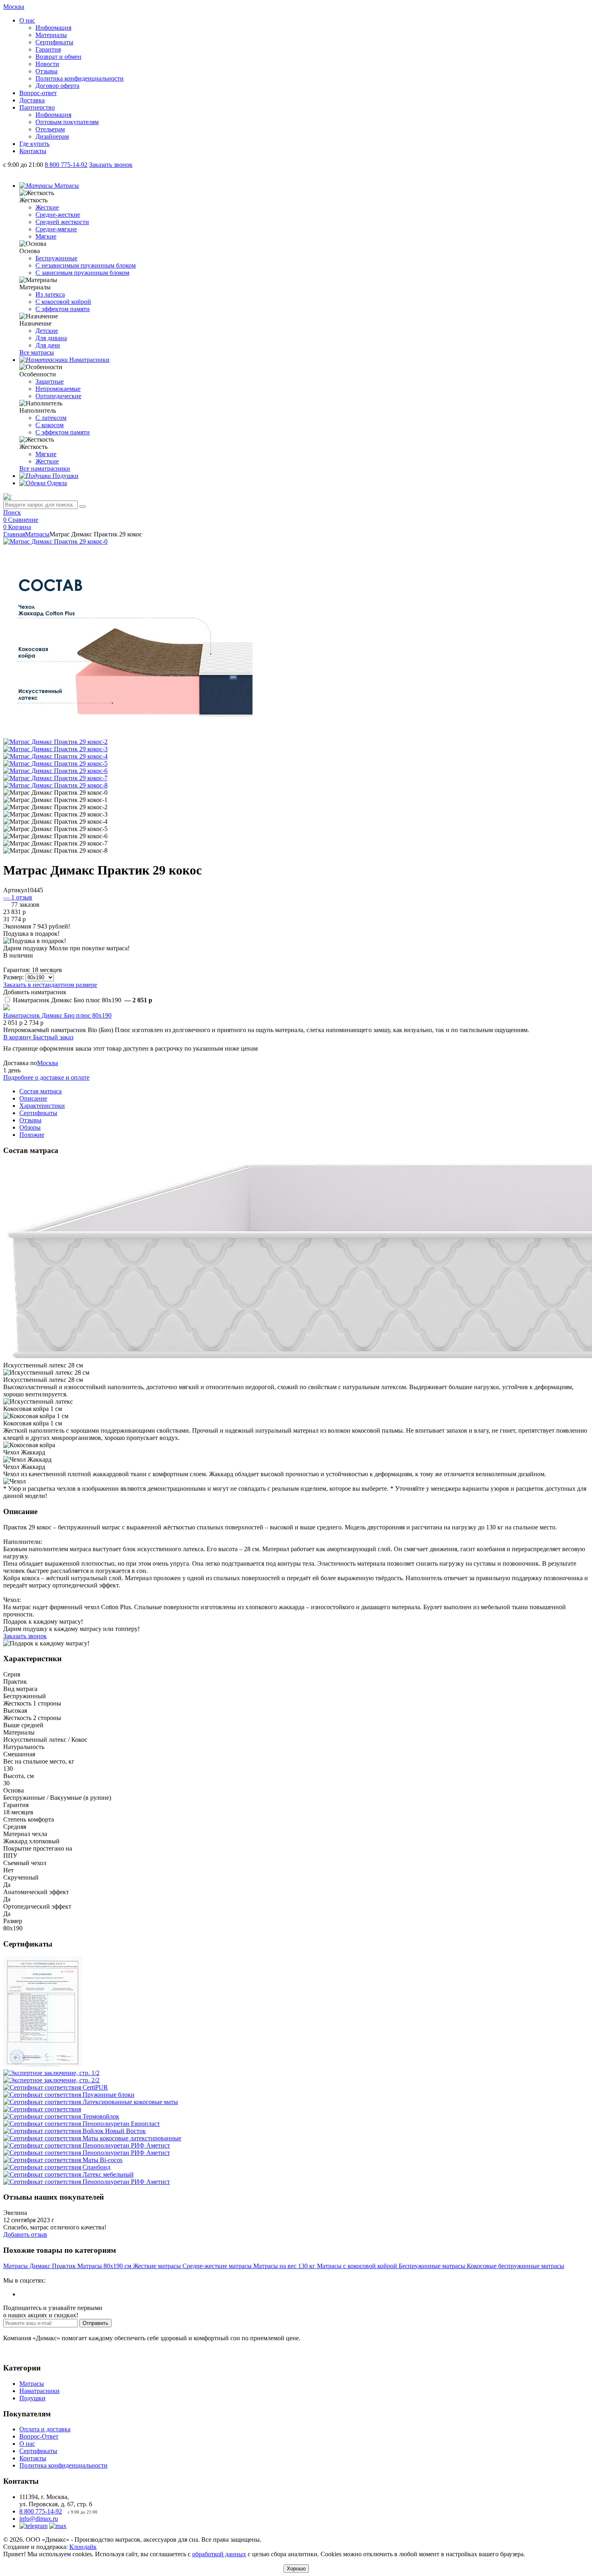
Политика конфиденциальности (80, 78)
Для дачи (48, 345)
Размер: (13, 977)
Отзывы (47, 71)
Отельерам (50, 129)
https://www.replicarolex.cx (38, 2273)
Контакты (33, 151)
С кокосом (50, 425)
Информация (53, 28)
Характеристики (42, 1106)
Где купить (34, 144)
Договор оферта (57, 86)
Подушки (32, 2398)
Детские (47, 331)
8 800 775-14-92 (41, 2511)
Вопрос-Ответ (39, 2436)
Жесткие (47, 207)
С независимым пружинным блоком (86, 265)
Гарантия (48, 49)
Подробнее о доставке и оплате (46, 1077)
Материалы (51, 35)
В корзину (18, 1037)
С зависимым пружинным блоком (82, 273)
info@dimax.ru (39, 2519)
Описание (33, 1098)
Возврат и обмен (58, 57)
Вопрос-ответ (38, 93)
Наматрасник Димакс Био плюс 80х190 (57, 1015)
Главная (14, 534)
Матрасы (37, 534)
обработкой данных (219, 2554)
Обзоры (30, 1127)
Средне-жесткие (58, 215)
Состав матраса (40, 1091)
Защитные (50, 381)
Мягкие (46, 236)
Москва (48, 1063)
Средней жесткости (62, 222)
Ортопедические (58, 396)
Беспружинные (56, 258)
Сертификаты (54, 42)
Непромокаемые (58, 389)
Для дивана (51, 338)
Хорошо (296, 2569)
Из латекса (50, 294)
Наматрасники (39, 2391)
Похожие (32, 1135)
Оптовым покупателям (67, 122)
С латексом (51, 418)
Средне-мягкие (56, 229)
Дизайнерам (52, 136)
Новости (47, 64)
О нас (27, 20)
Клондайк (83, 2547)
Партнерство (37, 107)
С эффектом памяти (63, 309)
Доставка (32, 100)
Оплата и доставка (45, 2429)
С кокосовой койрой (63, 302)
